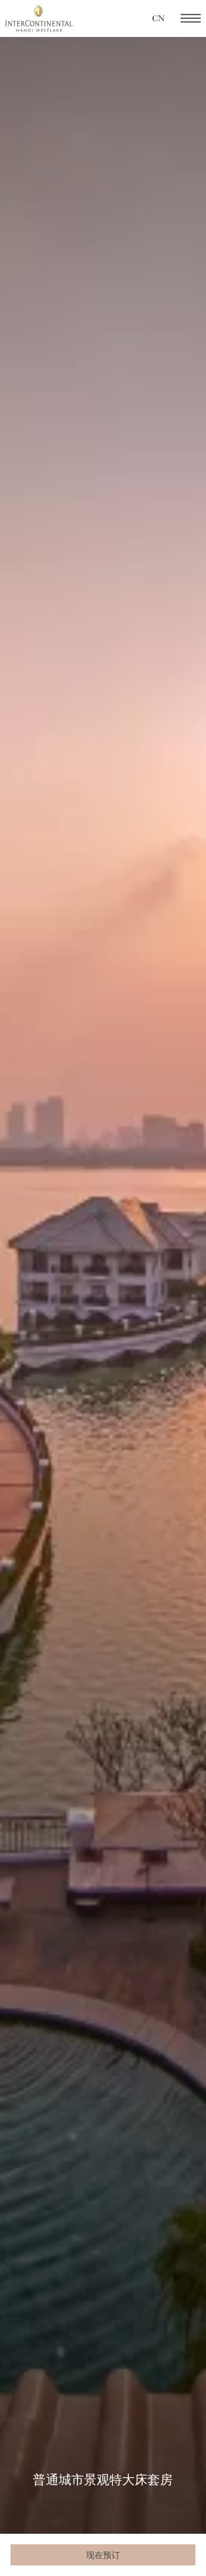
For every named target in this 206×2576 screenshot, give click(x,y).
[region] (191, 19)
